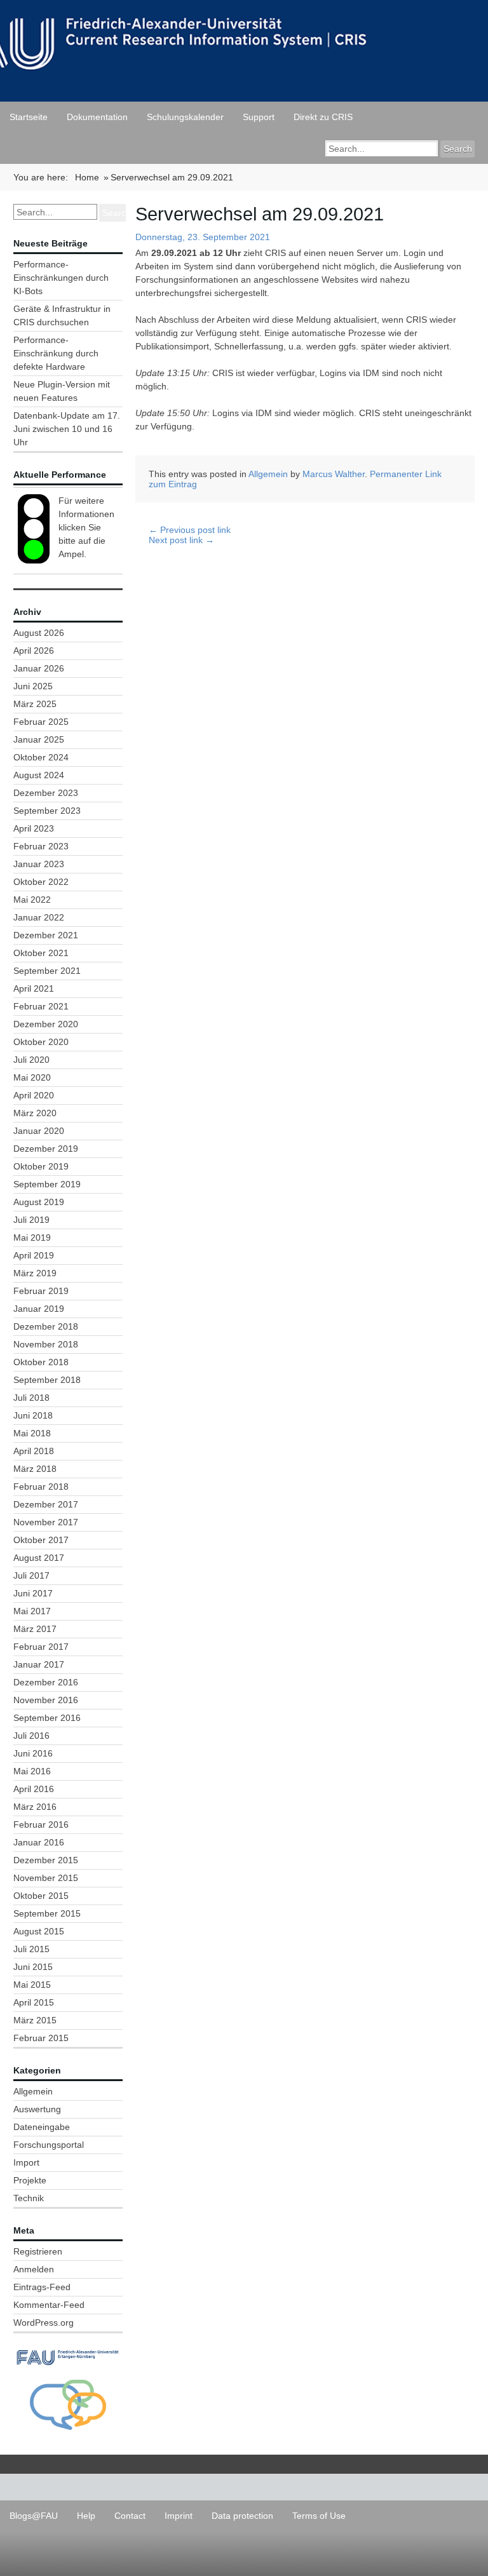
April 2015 (34, 2002)
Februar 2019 (41, 1291)
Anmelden (34, 2269)
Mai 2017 (32, 1611)
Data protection (242, 2516)
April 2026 (34, 651)
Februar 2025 (41, 722)
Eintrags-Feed (42, 2287)
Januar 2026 (39, 668)
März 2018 (35, 1469)
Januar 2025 (39, 739)
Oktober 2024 (41, 757)
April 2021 (34, 988)
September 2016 (47, 1718)
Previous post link (190, 530)
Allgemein (33, 2091)
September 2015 (47, 1913)
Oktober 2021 (41, 953)
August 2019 (39, 1202)
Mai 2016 (32, 1771)
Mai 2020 (32, 1077)
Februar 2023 (41, 846)
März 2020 (35, 1113)
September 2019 (47, 1184)
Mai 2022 (32, 900)
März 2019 (35, 1273)
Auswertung (37, 2109)
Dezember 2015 (46, 1860)
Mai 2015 (32, 1985)
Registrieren (38, 2251)
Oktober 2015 (41, 1896)
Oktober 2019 (41, 1166)
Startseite (29, 117)
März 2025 (35, 704)
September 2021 (47, 971)
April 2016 (34, 1789)
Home (87, 177)
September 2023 (47, 811)
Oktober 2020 (41, 1042)
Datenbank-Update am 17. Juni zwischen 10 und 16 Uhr (67, 429)
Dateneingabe (42, 2127)
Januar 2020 (39, 1131)
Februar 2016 (41, 1824)
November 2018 (46, 1344)
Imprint (179, 2516)
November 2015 (46, 1878)
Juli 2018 (31, 1398)
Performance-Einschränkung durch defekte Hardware (56, 353)
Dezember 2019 (46, 1149)
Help (86, 2516)
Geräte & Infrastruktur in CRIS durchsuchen (62, 315)
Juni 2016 (33, 1753)
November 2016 (46, 1700)
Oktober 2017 (41, 1540)
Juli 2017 (31, 1575)
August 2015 (39, 1931)
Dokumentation (97, 117)
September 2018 (47, 1380)
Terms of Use (319, 2516)
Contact (130, 2516)
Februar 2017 (41, 1647)
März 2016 (35, 1807)
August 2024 (39, 775)
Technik (29, 2198)
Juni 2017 (33, 1593)
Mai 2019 (32, 1237)
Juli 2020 (31, 1060)
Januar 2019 (39, 1309)
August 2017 (39, 1558)
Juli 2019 (31, 1220)
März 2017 (35, 1629)
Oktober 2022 (41, 882)
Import (26, 2162)
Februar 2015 (41, 2038)
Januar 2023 (39, 864)
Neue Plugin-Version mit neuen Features (62, 391)
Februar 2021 (41, 1006)
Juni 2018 (33, 1415)
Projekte (30, 2180)
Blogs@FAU (34, 2516)
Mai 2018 (32, 1433)
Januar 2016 (39, 1842)
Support (259, 117)
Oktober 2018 (41, 1362)
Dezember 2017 (46, 1504)
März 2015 (35, 2020)
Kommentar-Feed (49, 2305)
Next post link (181, 540)
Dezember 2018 (46, 1326)
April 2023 (34, 828)
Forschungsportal (49, 2145)
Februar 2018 (41, 1487)
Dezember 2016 (46, 1682)
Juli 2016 (31, 1736)
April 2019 (34, 1255)
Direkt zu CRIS (323, 117)
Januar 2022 (39, 917)
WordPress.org (44, 2323)
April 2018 (34, 1451)
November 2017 (46, 1522)
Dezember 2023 (46, 793)
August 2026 (39, 633)
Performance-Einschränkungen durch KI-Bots (61, 278)
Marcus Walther (334, 474)
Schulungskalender (185, 117)
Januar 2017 (39, 1664)
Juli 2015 (31, 1949)
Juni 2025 (33, 686)
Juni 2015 (33, 1967)
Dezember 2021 (46, 935)
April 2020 (34, 1095)
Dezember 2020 (46, 1024)
